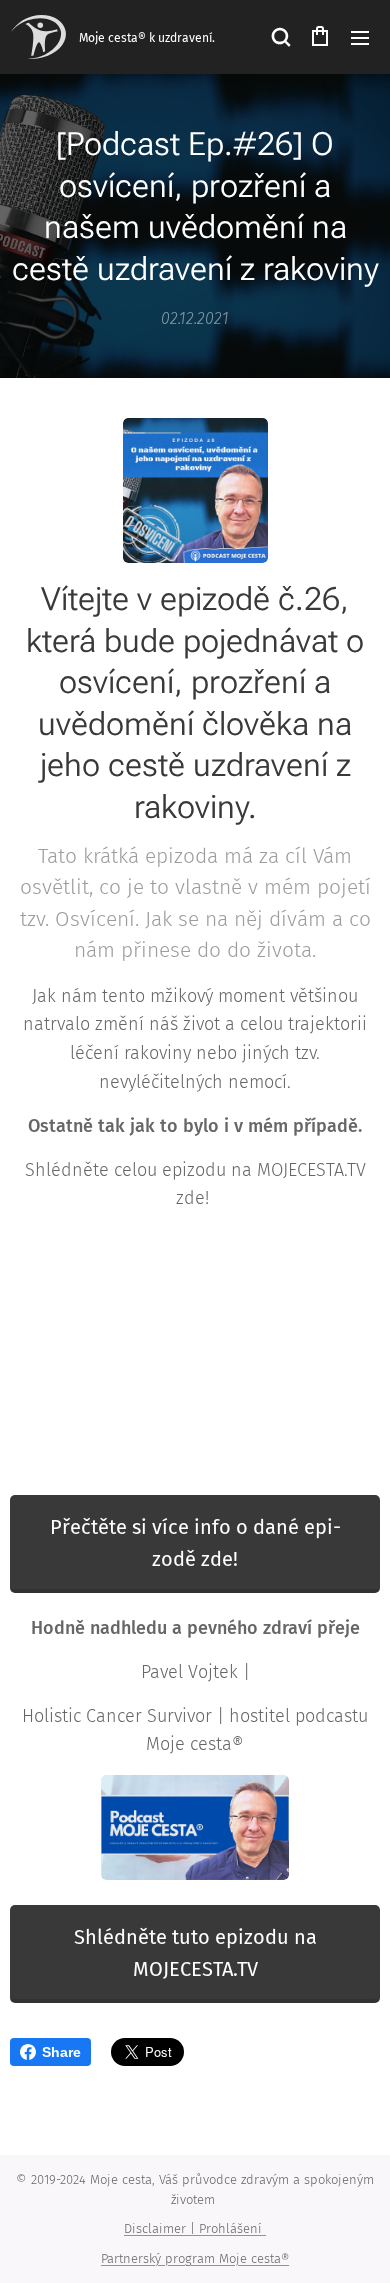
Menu (360, 37)
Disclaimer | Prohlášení (195, 2228)
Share (61, 2052)
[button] (280, 37)
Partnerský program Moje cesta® (195, 2258)
